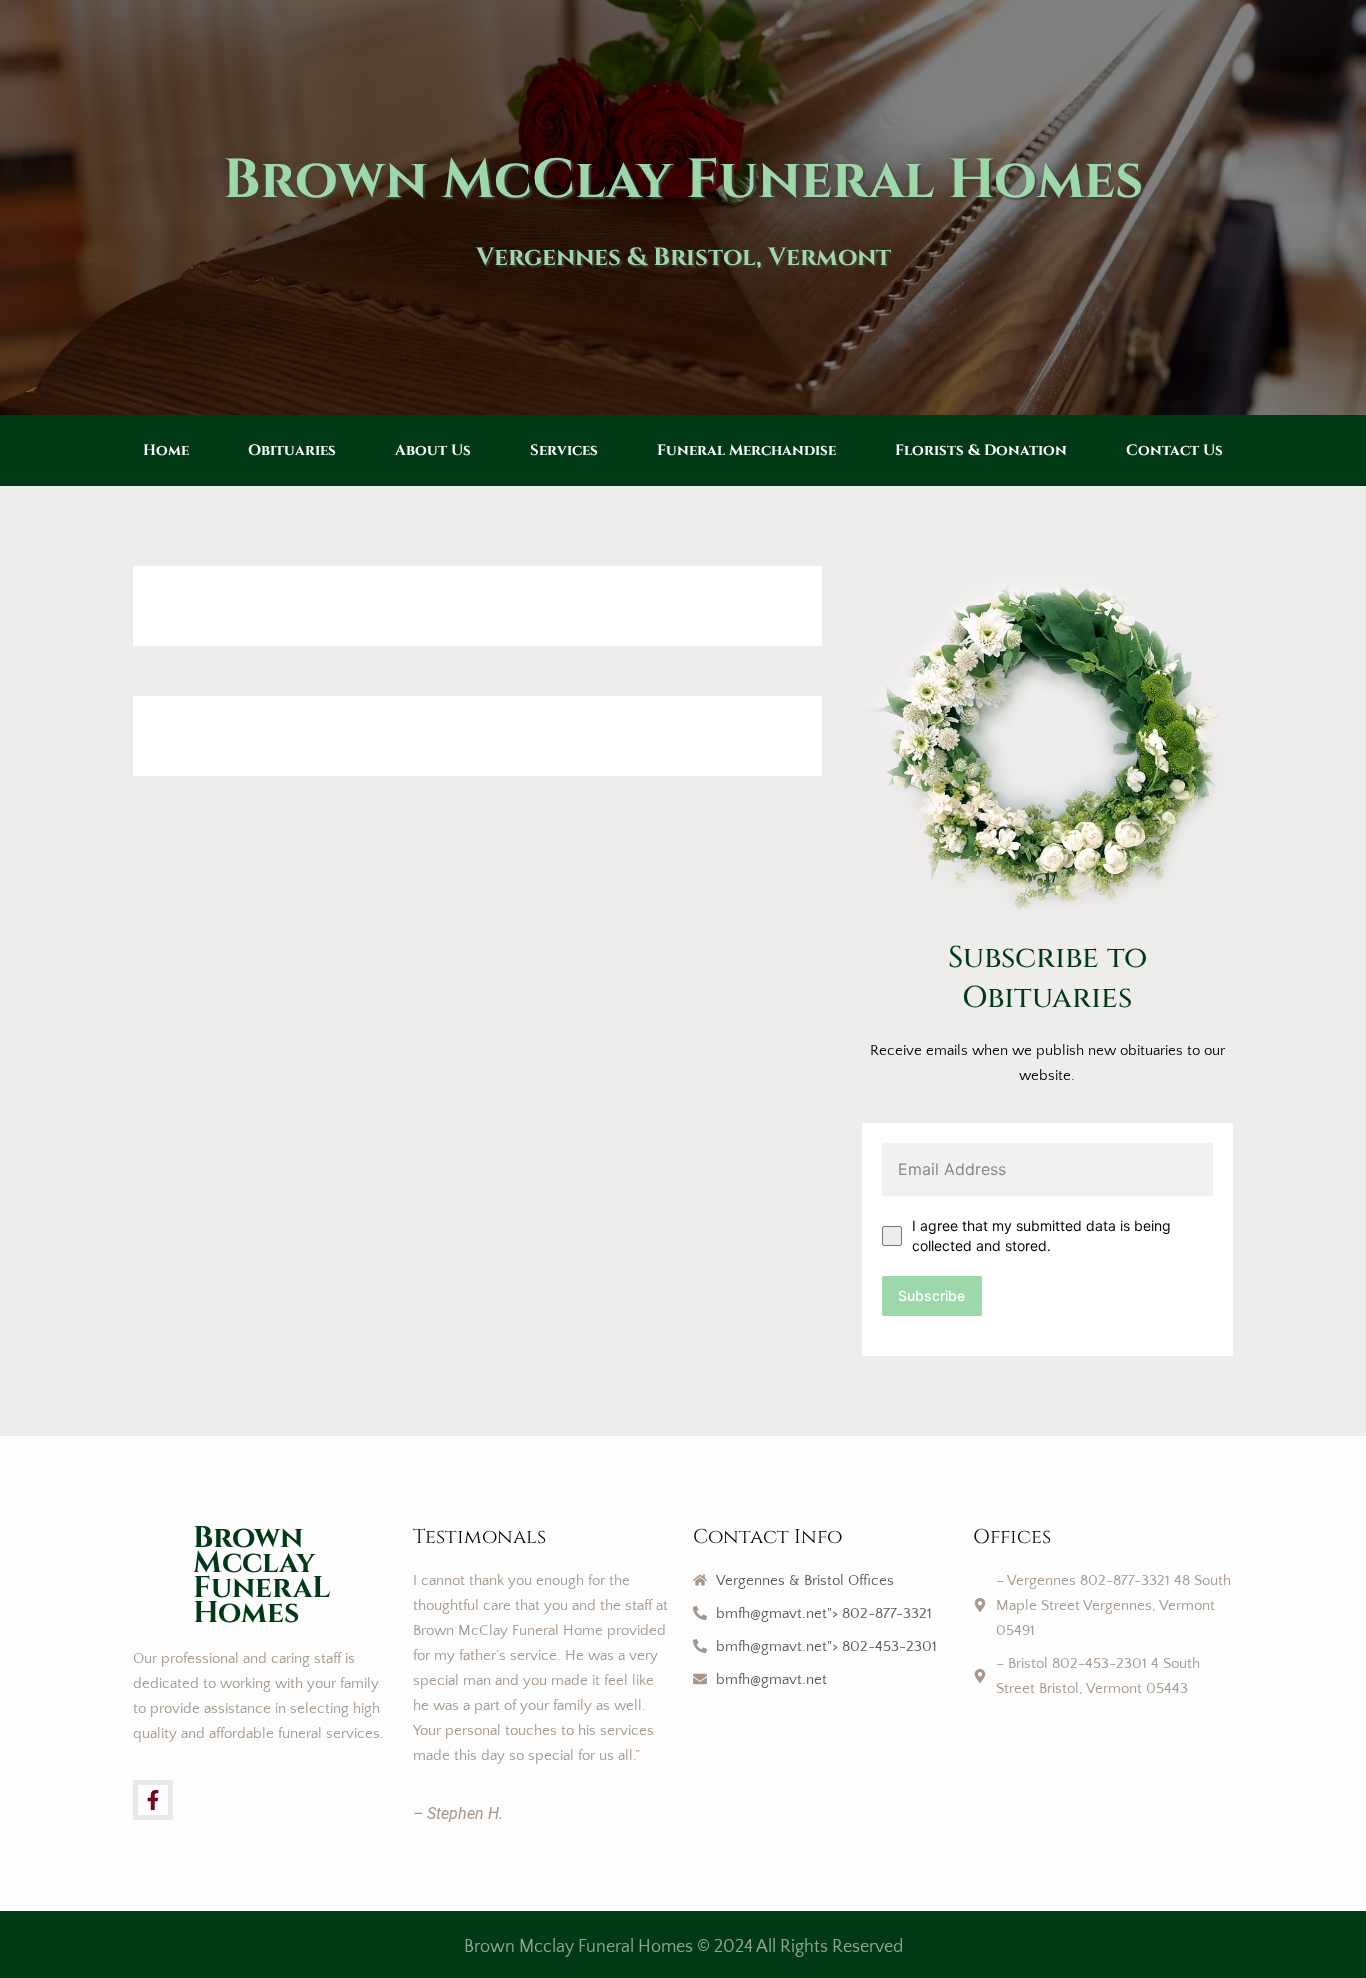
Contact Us (1174, 450)
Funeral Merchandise (746, 450)
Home (166, 450)
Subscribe (931, 1295)
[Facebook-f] (153, 1800)
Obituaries (292, 450)
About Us (433, 450)
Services (564, 450)
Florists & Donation (981, 450)
